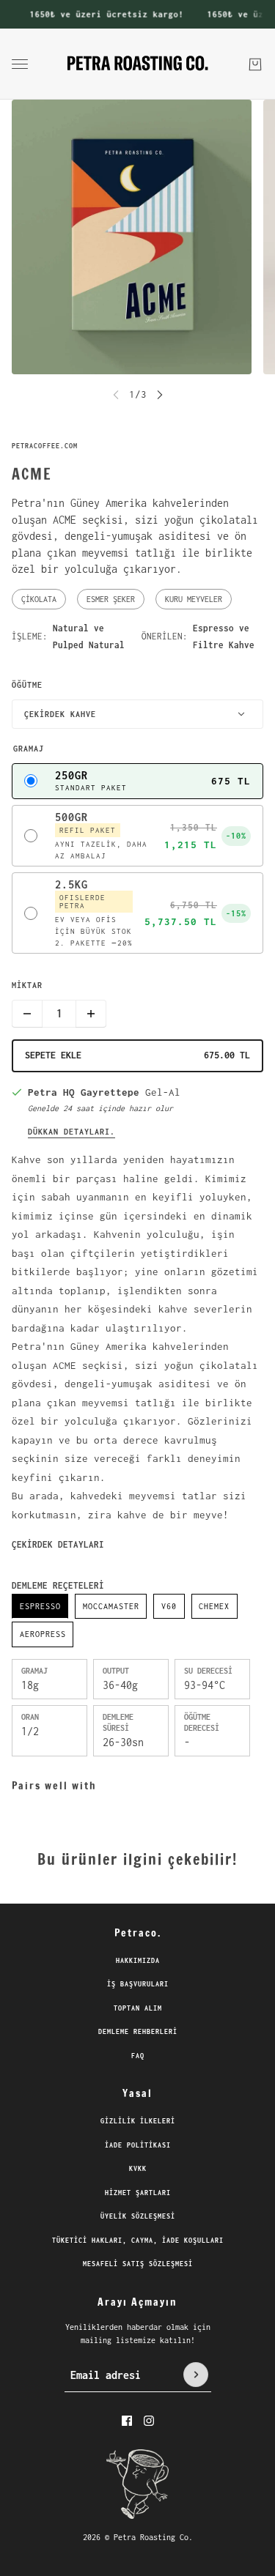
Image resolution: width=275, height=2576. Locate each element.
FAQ (138, 2056)
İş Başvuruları (138, 1984)
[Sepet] (255, 64)
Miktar (27, 985)
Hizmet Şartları (138, 2193)
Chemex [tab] (214, 1606)
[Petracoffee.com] (137, 64)
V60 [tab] (169, 1606)
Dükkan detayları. (71, 1132)
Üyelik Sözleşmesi (138, 2216)
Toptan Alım (138, 2008)
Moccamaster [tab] (111, 1606)
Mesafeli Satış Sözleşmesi (138, 2264)
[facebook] (127, 2421)
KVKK (138, 2168)
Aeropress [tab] (43, 1634)
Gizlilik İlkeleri (138, 2121)
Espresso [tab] (40, 1606)
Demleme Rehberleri (138, 2031)
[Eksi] (27, 1014)
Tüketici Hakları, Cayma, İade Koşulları (138, 2240)
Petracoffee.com (45, 446)
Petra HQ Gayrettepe (84, 1092)
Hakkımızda (138, 1960)
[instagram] (149, 2421)
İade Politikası (138, 2145)
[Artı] (91, 1014)
